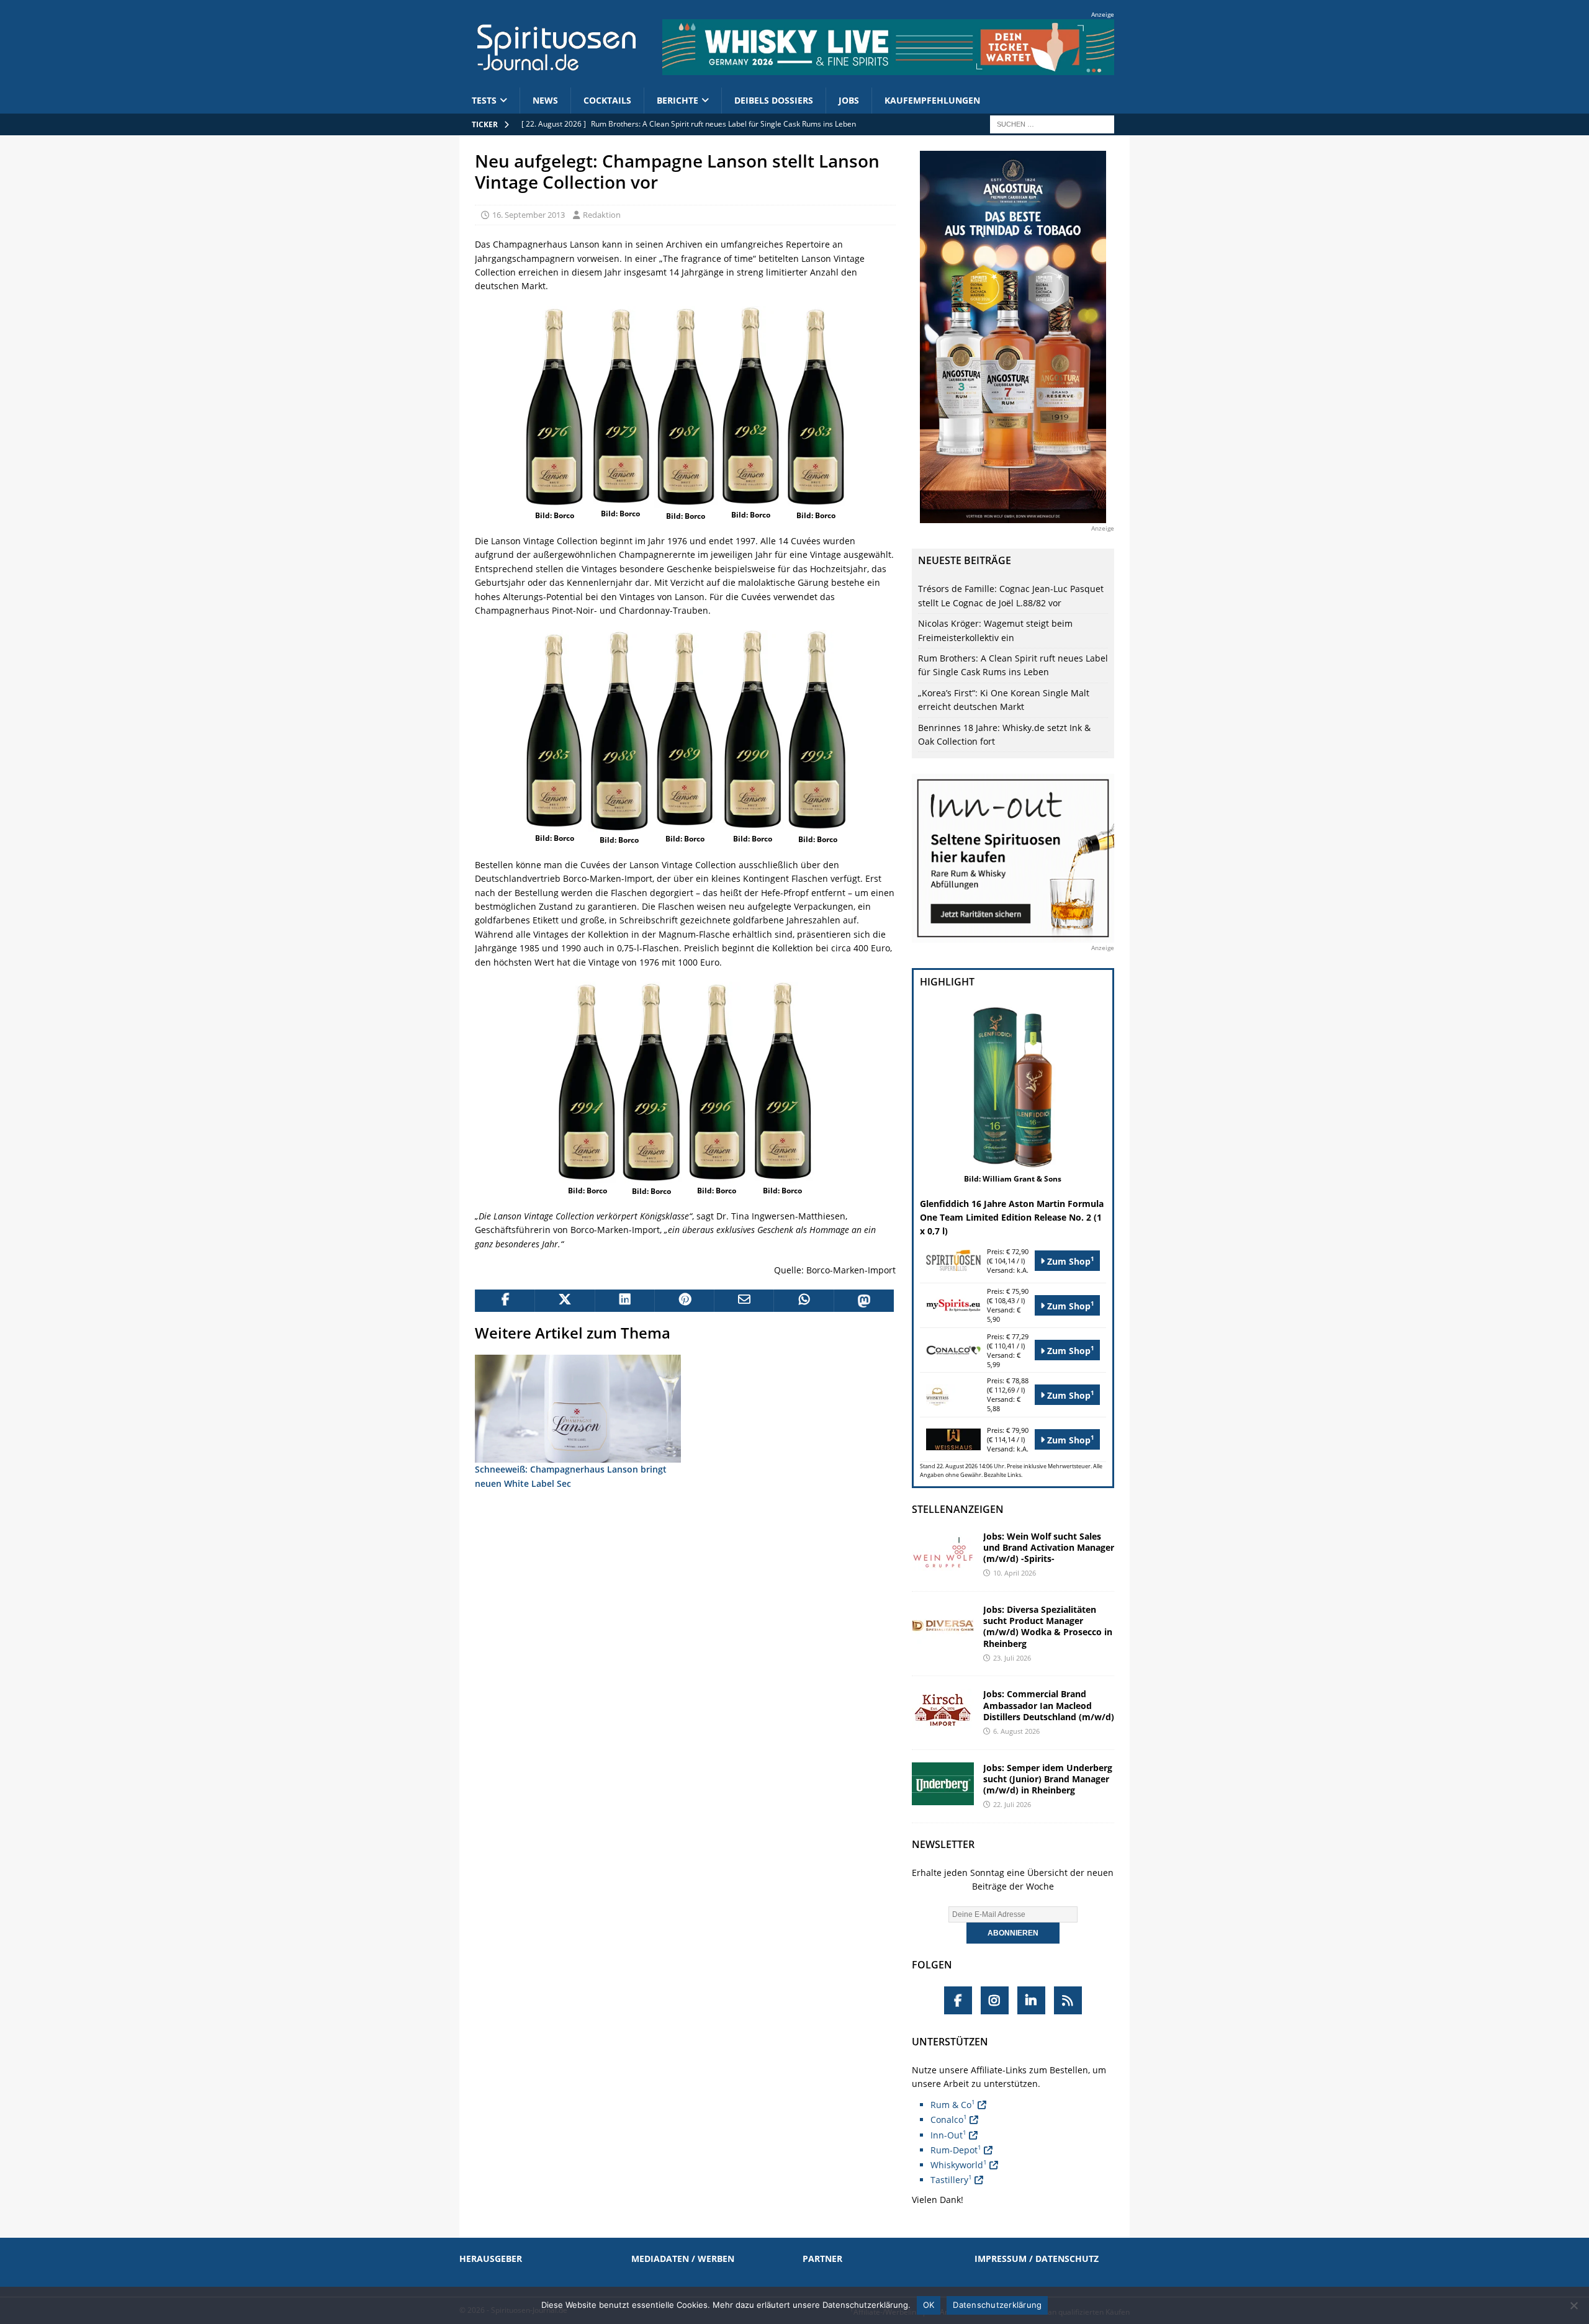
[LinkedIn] (1031, 2000)
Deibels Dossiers (774, 100)
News (545, 100)
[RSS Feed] (1068, 2000)
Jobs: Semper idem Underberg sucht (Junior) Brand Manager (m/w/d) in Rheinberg (1048, 1779)
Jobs (849, 100)
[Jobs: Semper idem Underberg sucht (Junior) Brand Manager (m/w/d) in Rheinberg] (943, 1784)
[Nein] (1573, 2305)
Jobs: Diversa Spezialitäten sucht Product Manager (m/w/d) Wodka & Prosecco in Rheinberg (1048, 1626)
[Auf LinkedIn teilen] (624, 1301)
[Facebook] (958, 2000)
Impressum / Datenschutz (1037, 2259)
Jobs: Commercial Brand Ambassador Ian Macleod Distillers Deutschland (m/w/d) (1049, 1705)
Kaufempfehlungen (932, 100)
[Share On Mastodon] (863, 1301)
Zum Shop (1069, 1261)
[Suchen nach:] (1052, 123)
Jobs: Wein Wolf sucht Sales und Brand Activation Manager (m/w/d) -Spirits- (1049, 1547)
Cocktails (607, 100)
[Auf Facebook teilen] (505, 1301)
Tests (484, 100)
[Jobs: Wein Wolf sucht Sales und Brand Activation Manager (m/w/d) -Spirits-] (943, 1552)
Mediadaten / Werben (683, 2259)
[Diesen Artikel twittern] (564, 1301)
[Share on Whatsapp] (803, 1301)
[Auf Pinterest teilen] (684, 1301)
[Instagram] (995, 2000)
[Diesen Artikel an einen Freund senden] (744, 1301)
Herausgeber (491, 2259)
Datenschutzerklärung (997, 2305)
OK (929, 2305)
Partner (822, 2259)
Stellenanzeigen (958, 1509)
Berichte (677, 100)
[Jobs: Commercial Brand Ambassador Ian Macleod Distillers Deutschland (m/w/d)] (943, 1710)
